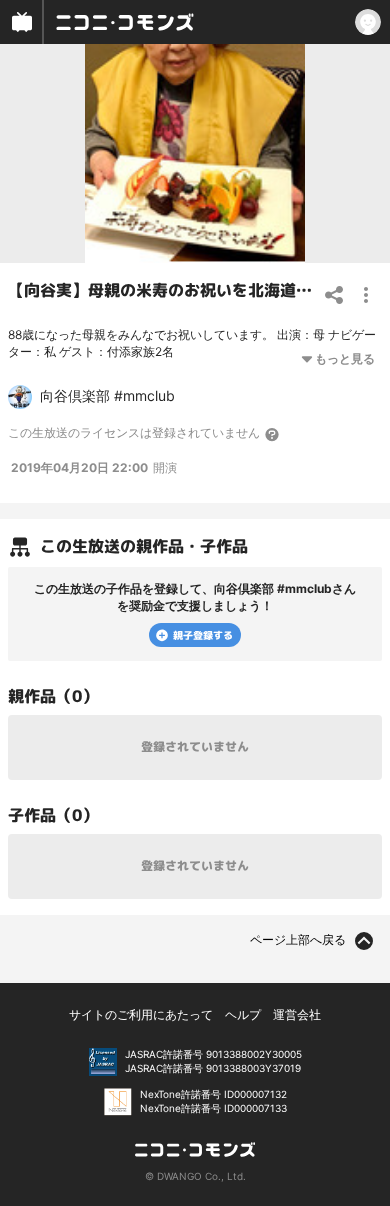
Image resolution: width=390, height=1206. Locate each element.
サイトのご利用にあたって (141, 1014)
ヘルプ (243, 1014)
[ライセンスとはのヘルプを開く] (273, 434)
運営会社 (297, 1014)
